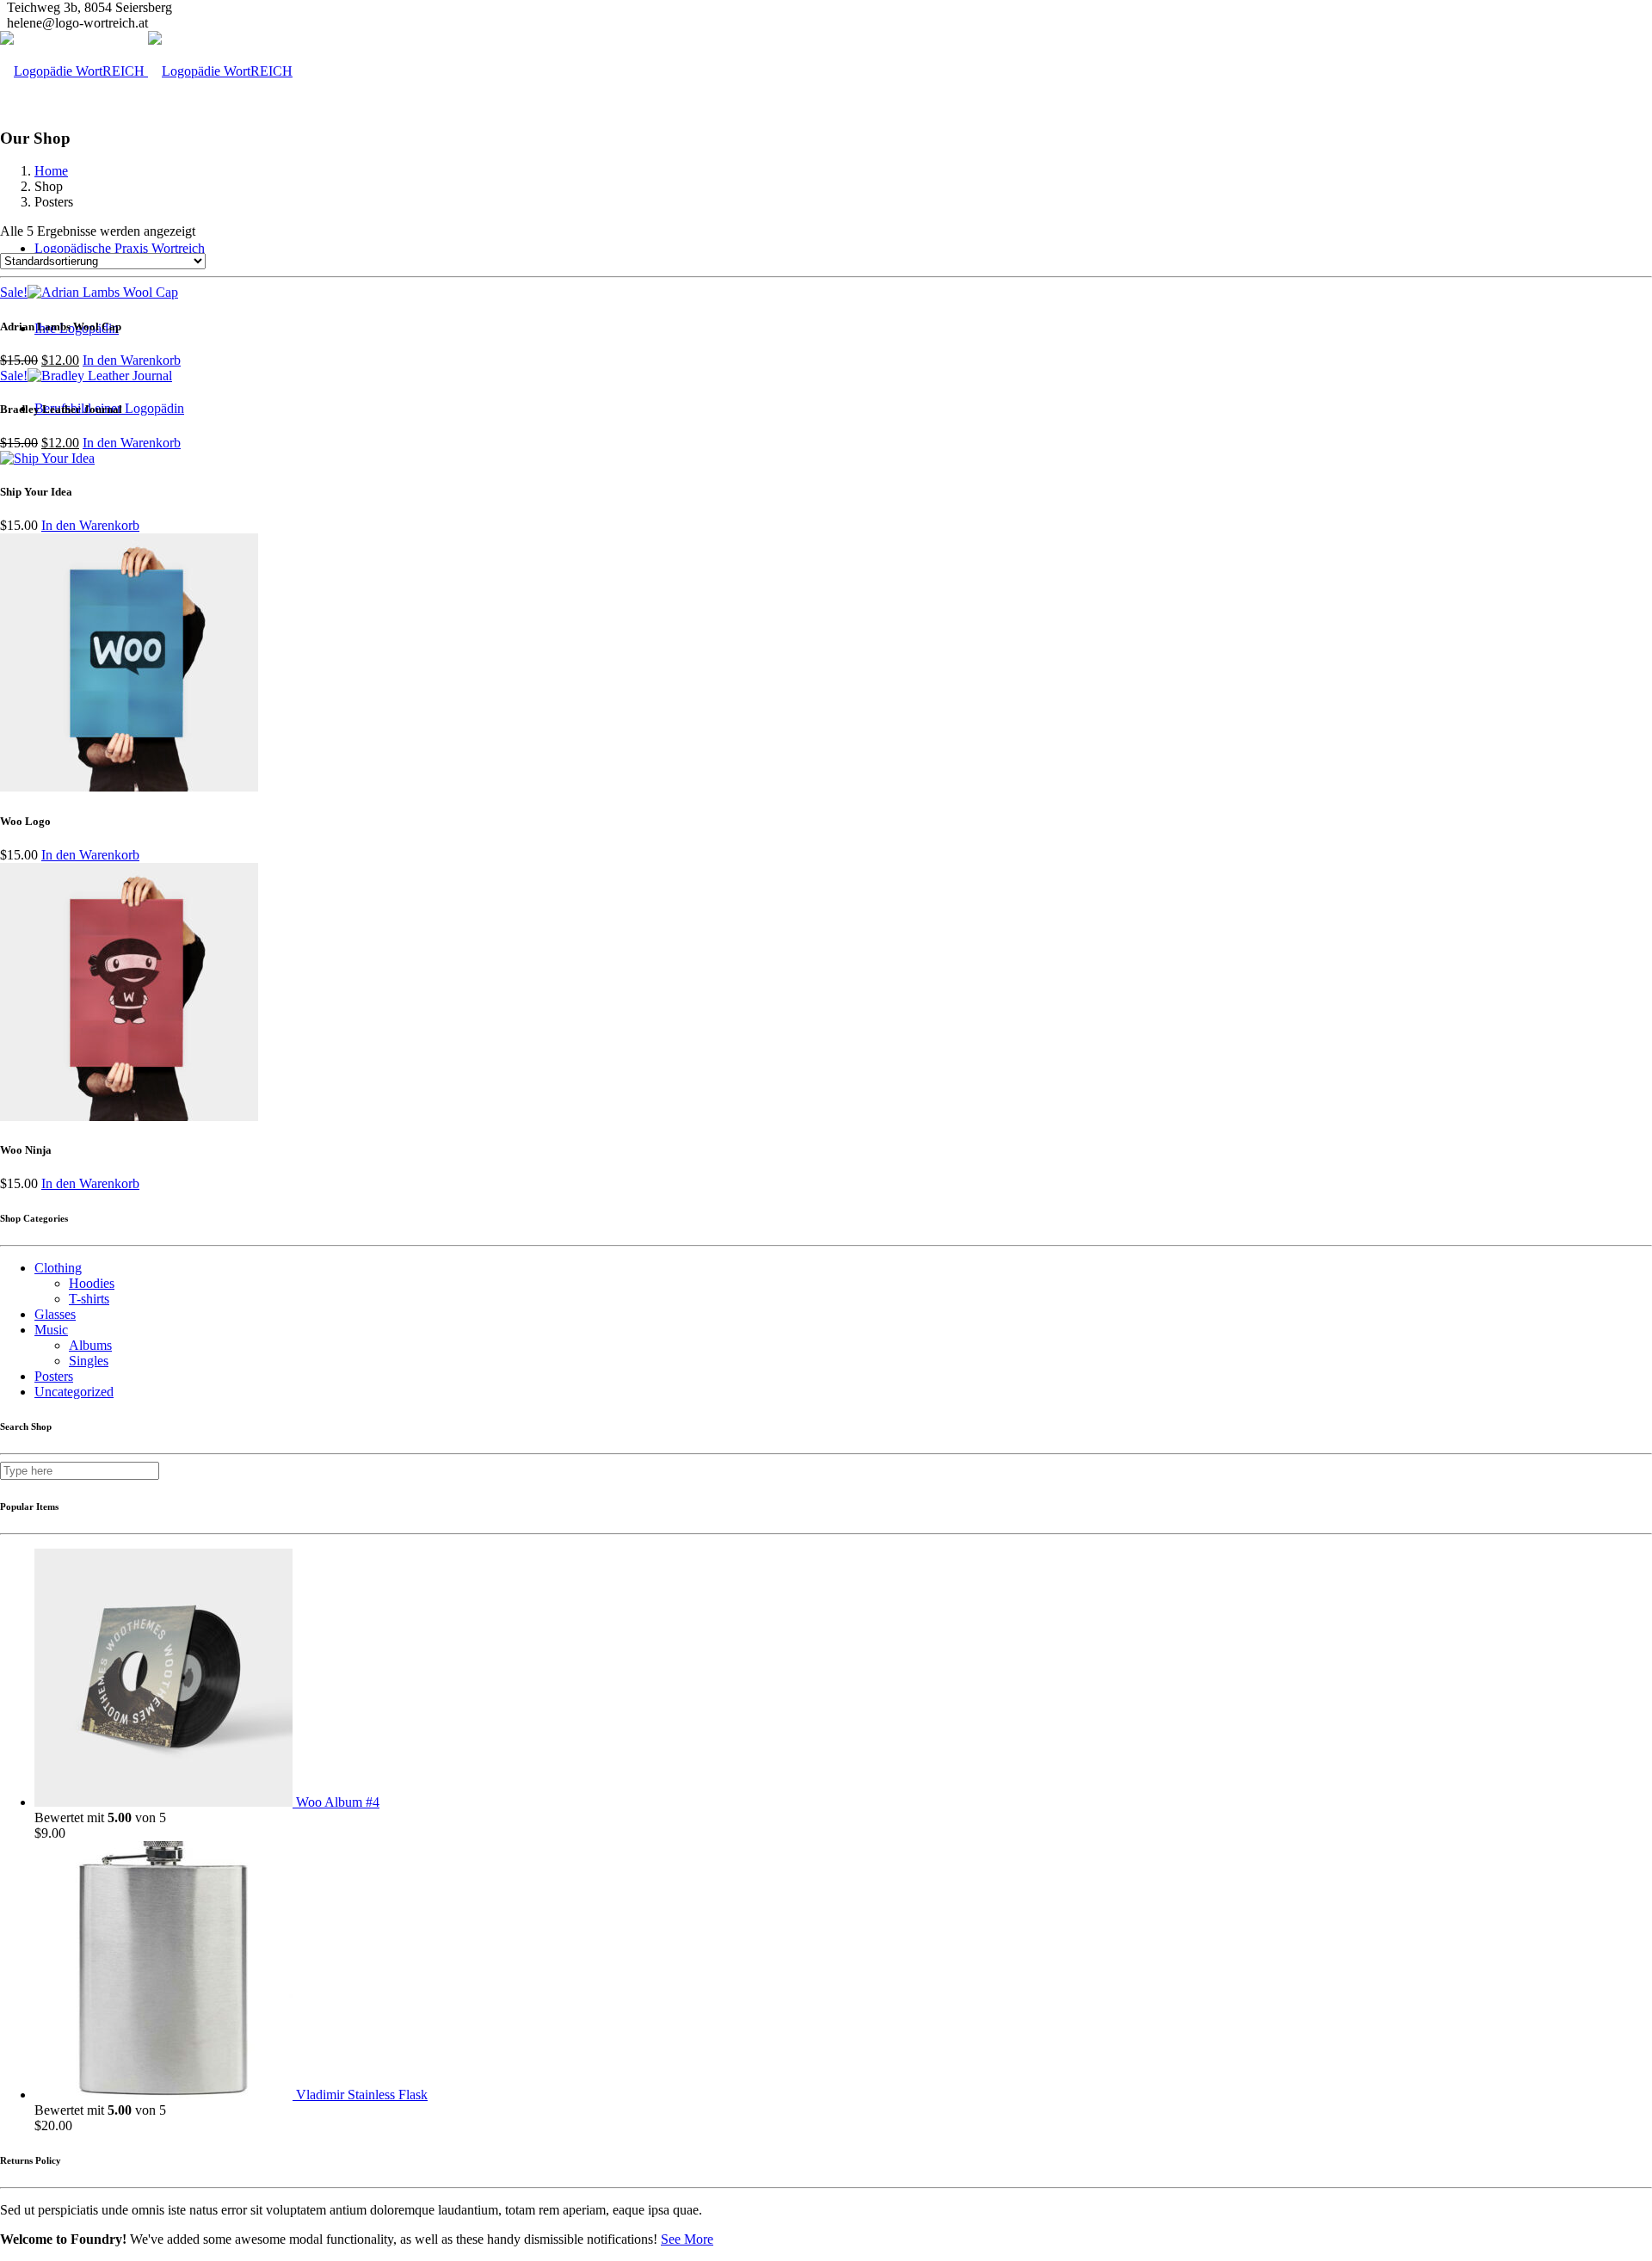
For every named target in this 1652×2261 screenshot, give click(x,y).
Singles (89, 1361)
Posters (54, 1376)
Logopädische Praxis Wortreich (120, 248)
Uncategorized (74, 1392)
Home (51, 171)
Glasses (55, 1314)
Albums (90, 1345)
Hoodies (92, 1283)
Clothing (58, 1268)
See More (687, 2239)
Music (51, 1330)
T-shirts (89, 1299)
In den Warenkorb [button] (132, 360)
